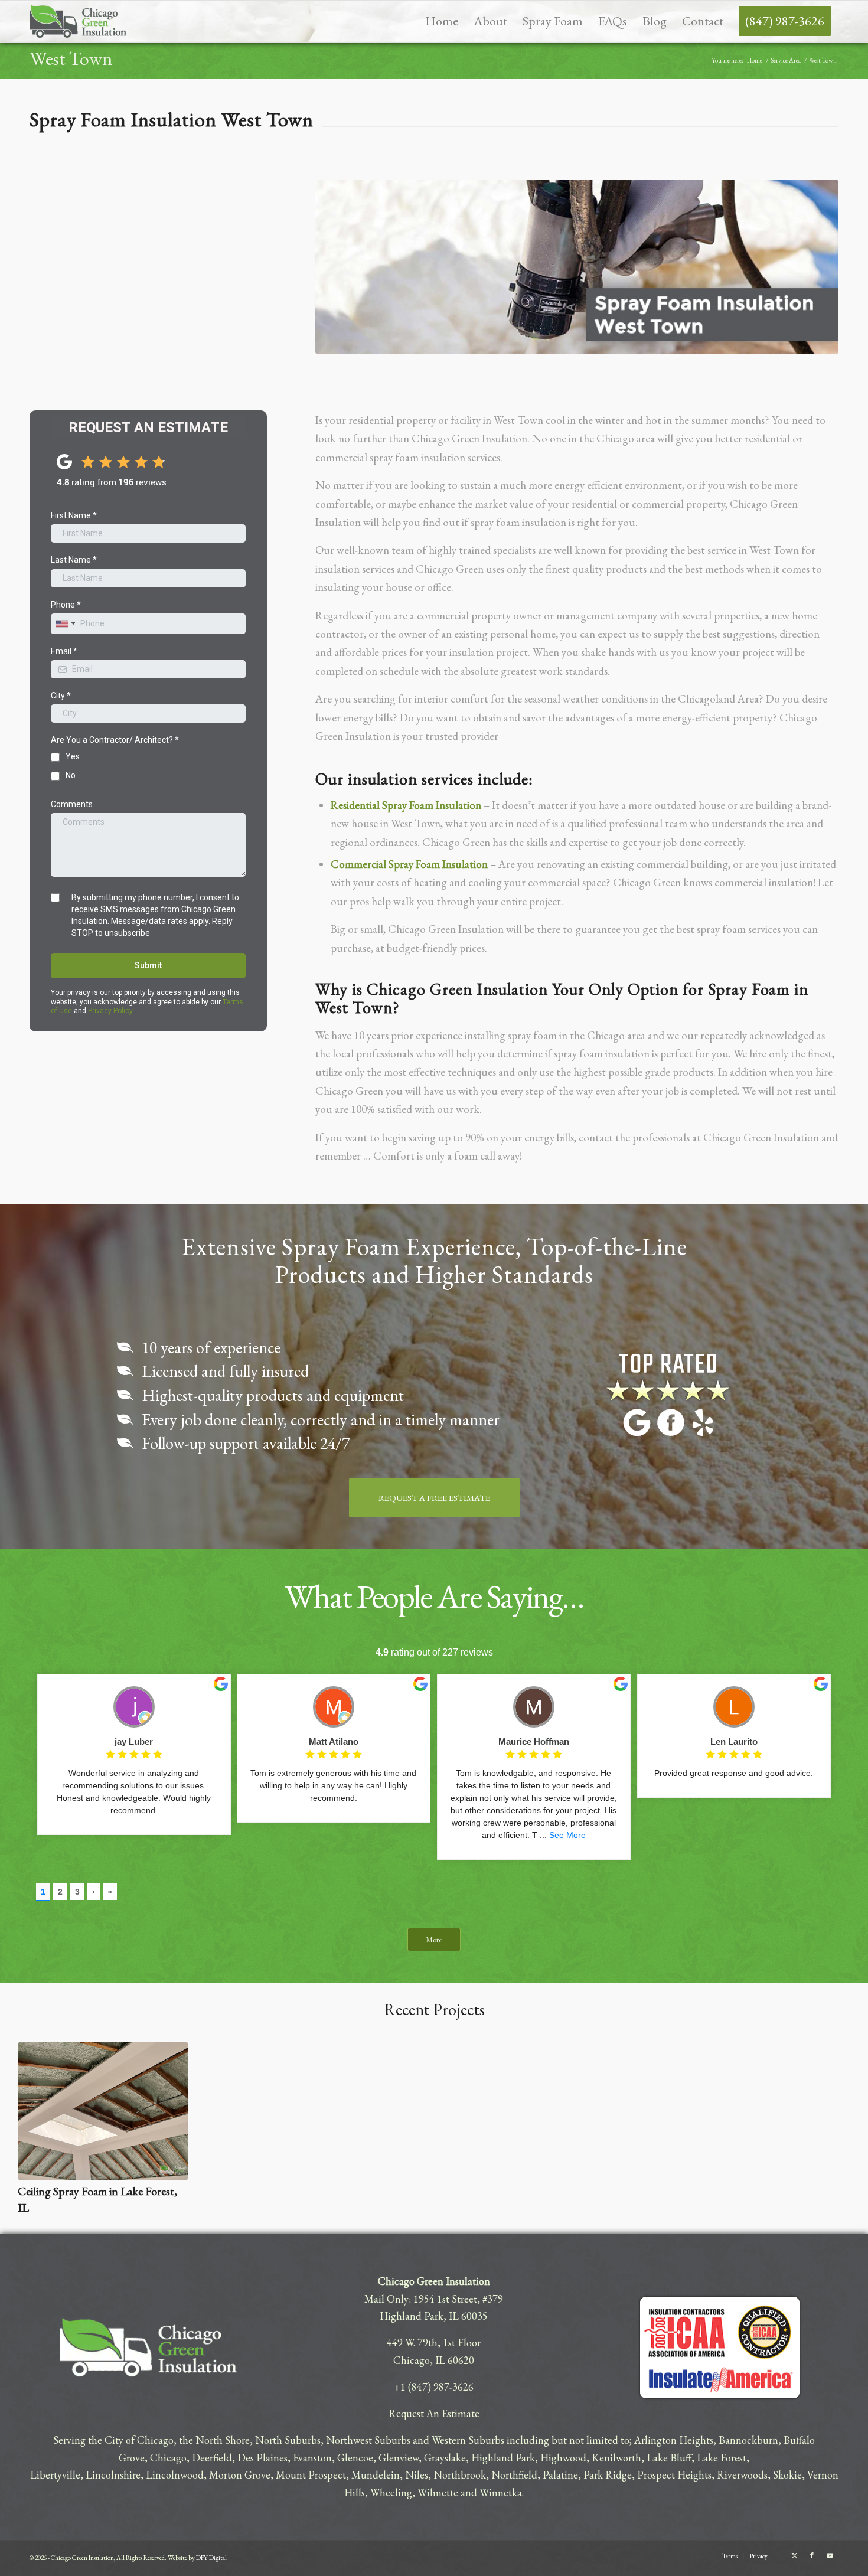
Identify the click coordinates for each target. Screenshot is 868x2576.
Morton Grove (240, 2475)
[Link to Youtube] (830, 2555)
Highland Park (503, 2458)
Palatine (560, 2475)
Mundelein (376, 2475)
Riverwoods (742, 2475)
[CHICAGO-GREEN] (78, 21)
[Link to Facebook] (812, 2555)
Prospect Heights (674, 2475)
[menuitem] (442, 21)
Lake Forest (722, 2458)
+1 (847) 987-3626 (434, 2387)
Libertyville (55, 2475)
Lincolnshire (113, 2475)
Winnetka (501, 2492)
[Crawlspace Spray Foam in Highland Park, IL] (103, 2111)
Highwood (563, 2458)
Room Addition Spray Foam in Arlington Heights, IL (749, 2199)
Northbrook (460, 2475)
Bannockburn (748, 2440)
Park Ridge (608, 2475)
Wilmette (438, 2492)
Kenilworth (616, 2458)
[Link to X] (794, 2555)
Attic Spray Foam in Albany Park (533, 2191)
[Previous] (35, 2108)
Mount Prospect (311, 2475)
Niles (417, 2475)
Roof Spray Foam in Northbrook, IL (323, 2191)
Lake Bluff (669, 2458)
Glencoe (355, 2458)
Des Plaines (262, 2458)
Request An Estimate (434, 2413)
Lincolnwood (175, 2475)
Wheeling (391, 2492)
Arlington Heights (674, 2440)
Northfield (514, 2475)
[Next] (833, 2108)
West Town (71, 58)
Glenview (399, 2458)
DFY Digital (211, 2558)
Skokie (787, 2475)
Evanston (312, 2458)
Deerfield (212, 2458)
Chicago (168, 2458)
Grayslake (445, 2458)
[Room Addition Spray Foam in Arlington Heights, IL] (765, 2111)
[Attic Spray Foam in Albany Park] (544, 2111)
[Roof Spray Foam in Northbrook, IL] (324, 2111)
